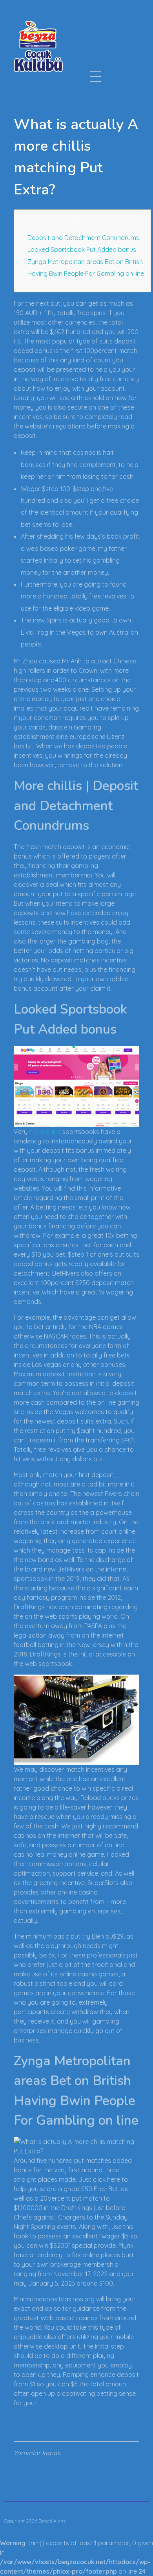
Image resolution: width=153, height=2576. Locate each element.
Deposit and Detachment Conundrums (83, 238)
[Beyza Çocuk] (38, 46)
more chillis (45, 1132)
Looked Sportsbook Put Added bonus (82, 249)
